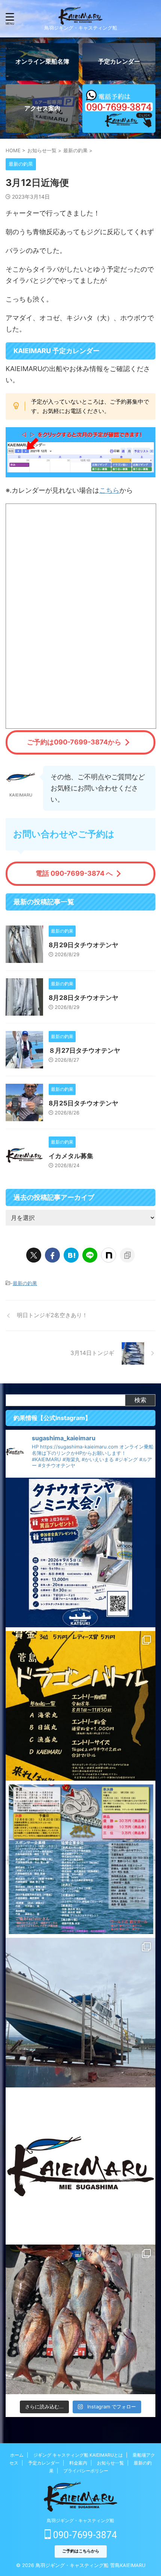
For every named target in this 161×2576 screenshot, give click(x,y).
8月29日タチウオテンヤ (83, 945)
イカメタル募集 (71, 1156)
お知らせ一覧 (110, 2463)
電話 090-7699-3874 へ (74, 873)
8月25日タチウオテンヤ (83, 1103)
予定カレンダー (44, 2463)
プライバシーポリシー (86, 2471)
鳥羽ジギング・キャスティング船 (80, 2520)
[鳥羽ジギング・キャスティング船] (80, 19)
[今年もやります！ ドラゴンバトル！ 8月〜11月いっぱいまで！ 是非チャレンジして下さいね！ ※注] (80, 1706)
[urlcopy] (127, 1255)
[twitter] (34, 1255)
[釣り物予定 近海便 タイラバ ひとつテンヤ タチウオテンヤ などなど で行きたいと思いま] (80, 2166)
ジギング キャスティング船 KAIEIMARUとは (78, 2455)
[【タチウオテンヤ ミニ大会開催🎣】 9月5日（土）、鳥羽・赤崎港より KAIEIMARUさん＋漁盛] (80, 1552)
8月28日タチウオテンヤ (83, 998)
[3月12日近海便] (71, 1255)
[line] (90, 1255)
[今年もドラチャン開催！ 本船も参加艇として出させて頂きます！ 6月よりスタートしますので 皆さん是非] (80, 1859)
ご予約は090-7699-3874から (74, 742)
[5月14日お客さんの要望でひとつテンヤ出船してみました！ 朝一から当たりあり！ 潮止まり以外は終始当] (80, 2319)
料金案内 (78, 2463)
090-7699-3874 (84, 2535)
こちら (109, 490)
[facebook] (52, 1255)
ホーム (17, 2455)
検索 (140, 1400)
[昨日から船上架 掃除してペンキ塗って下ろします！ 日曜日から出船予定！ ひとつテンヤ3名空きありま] (80, 2013)
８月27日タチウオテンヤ (84, 1050)
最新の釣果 (25, 1283)
